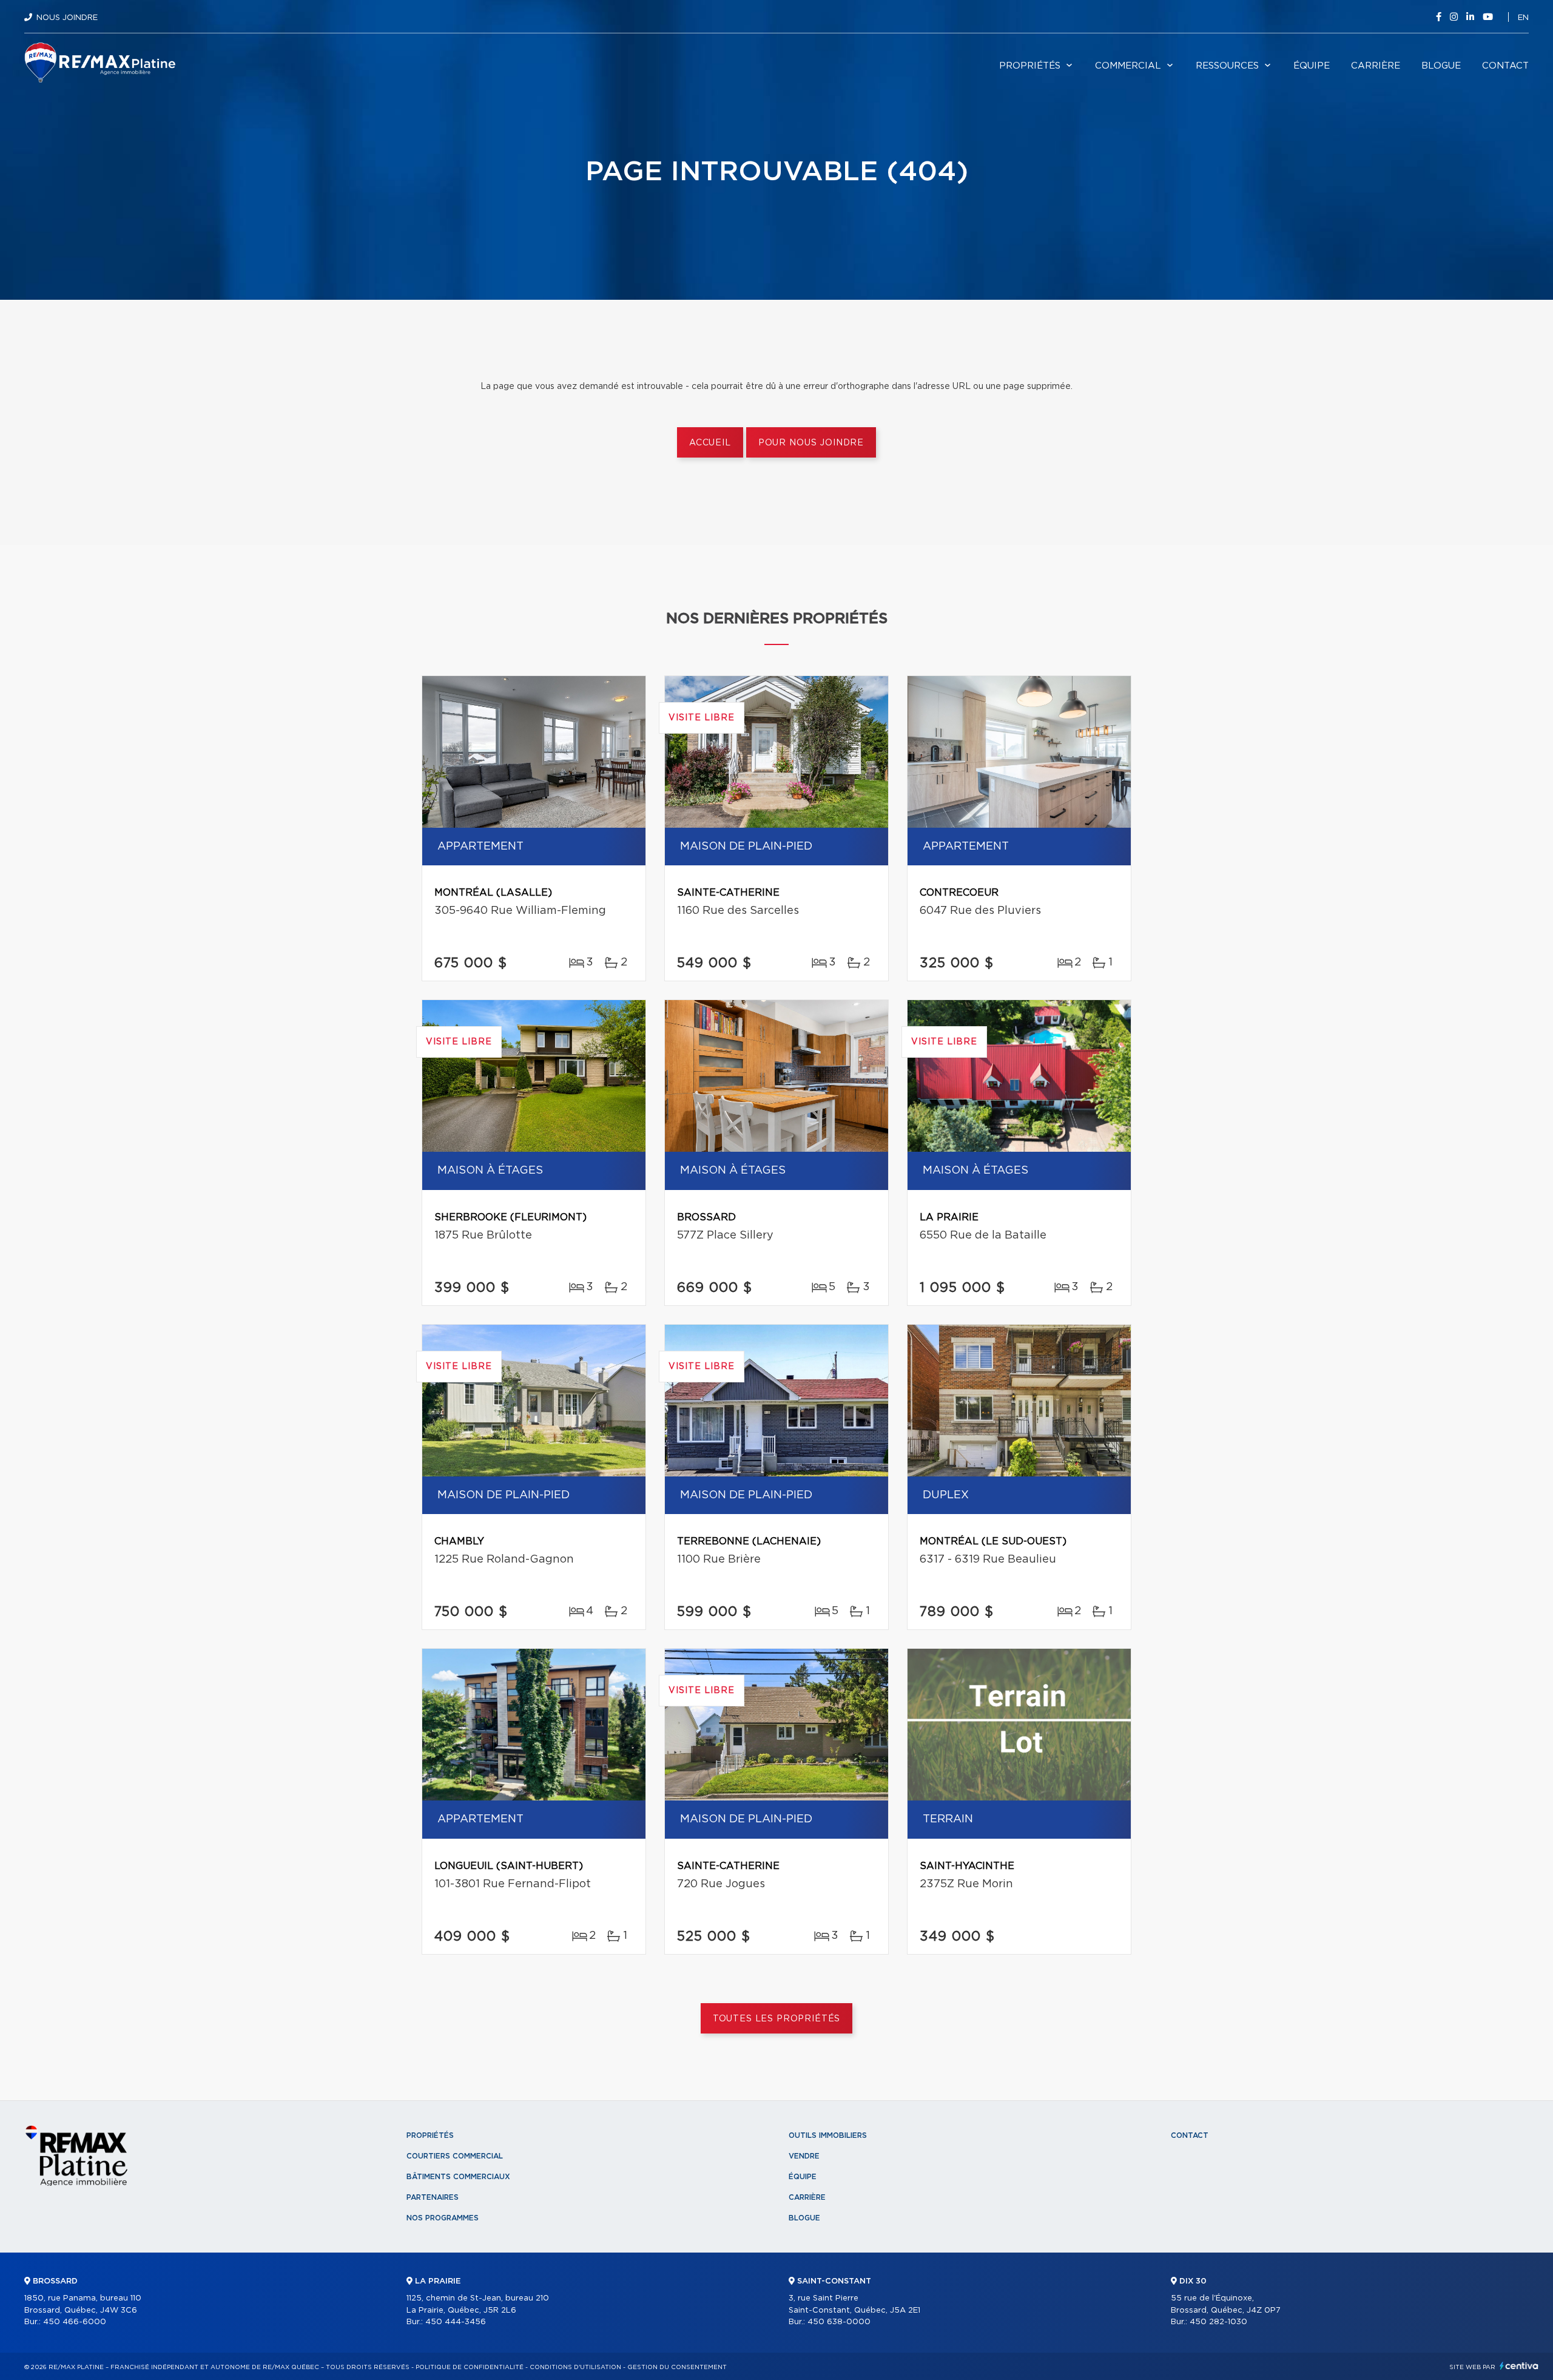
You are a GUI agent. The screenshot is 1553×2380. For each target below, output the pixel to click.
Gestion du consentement (677, 2367)
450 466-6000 (75, 2322)
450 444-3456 (456, 2322)
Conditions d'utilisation (575, 2367)
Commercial (1128, 66)
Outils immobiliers (828, 2135)
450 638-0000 (839, 2322)
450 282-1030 (1218, 2322)
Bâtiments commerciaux (458, 2177)
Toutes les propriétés (777, 2019)
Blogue (1441, 66)
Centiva (1519, 2366)
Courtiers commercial (455, 2156)
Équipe (1312, 66)
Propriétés (1030, 66)
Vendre (804, 2156)
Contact (1505, 66)
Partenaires (433, 2197)
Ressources (1227, 66)
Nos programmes (443, 2218)
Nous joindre (67, 18)
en (1523, 18)
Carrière (1376, 66)
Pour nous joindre (811, 443)
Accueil (710, 443)
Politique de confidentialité (470, 2367)
